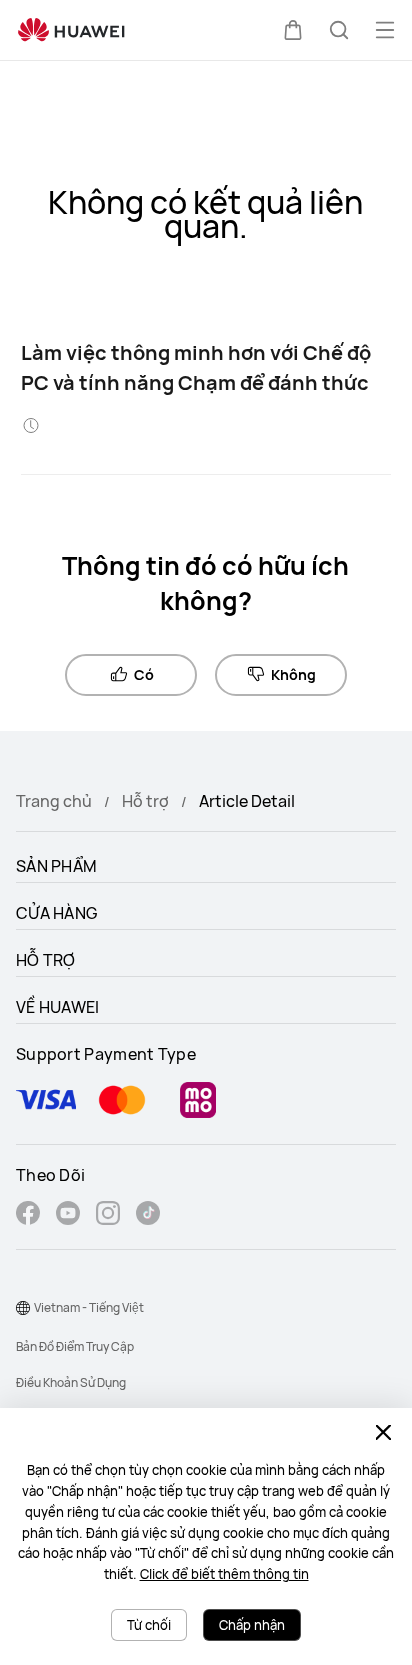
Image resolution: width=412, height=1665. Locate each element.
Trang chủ (54, 801)
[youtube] (68, 1215)
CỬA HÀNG (56, 913)
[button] (293, 30)
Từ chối (149, 1625)
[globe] (23, 1308)
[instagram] (108, 1215)
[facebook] (28, 1215)
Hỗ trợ (145, 801)
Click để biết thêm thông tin (224, 1574)
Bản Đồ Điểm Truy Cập (75, 1346)
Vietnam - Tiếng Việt (89, 1307)
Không (293, 674)
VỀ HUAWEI (58, 1007)
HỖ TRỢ (46, 960)
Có (144, 674)
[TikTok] (148, 1215)
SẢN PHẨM (56, 866)
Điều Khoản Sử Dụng (71, 1382)
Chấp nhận (252, 1625)
